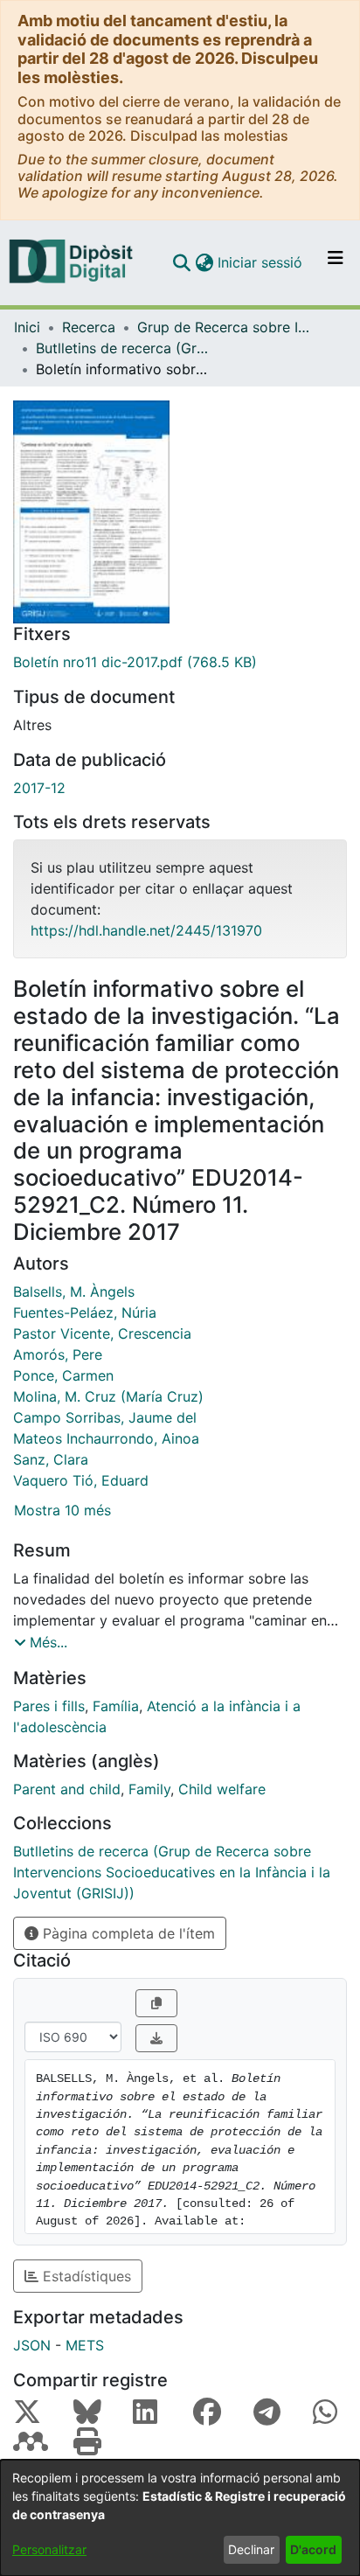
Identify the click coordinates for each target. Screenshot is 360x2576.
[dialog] (180, 2518)
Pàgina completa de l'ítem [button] (127, 1933)
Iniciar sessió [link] (261, 262)
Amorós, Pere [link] (58, 1354)
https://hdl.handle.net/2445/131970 (146, 930)
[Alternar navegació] (336, 262)
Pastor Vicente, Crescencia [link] (102, 1333)
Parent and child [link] (67, 1789)
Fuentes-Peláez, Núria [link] (85, 1312)
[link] (180, 662)
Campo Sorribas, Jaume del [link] (105, 1417)
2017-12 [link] (39, 788)
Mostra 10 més (62, 1510)
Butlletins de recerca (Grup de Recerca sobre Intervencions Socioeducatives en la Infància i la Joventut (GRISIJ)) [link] (123, 348)
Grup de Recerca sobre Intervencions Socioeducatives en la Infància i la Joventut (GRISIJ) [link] (225, 327)
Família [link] (116, 1706)
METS (85, 2345)
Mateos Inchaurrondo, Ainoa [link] (106, 1438)
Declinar (251, 2549)
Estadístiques (85, 2276)
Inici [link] (27, 327)
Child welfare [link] (222, 1789)
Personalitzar (49, 2549)
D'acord (313, 2549)
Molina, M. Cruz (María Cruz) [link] (108, 1396)
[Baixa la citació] (156, 2038)
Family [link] (149, 1789)
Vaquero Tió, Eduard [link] (81, 1480)
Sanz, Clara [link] (51, 1459)
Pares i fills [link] (49, 1706)
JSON (32, 2345)
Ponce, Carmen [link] (63, 1375)
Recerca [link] (89, 327)
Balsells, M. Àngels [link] (74, 1291)
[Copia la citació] (156, 2003)
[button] (181, 262)
